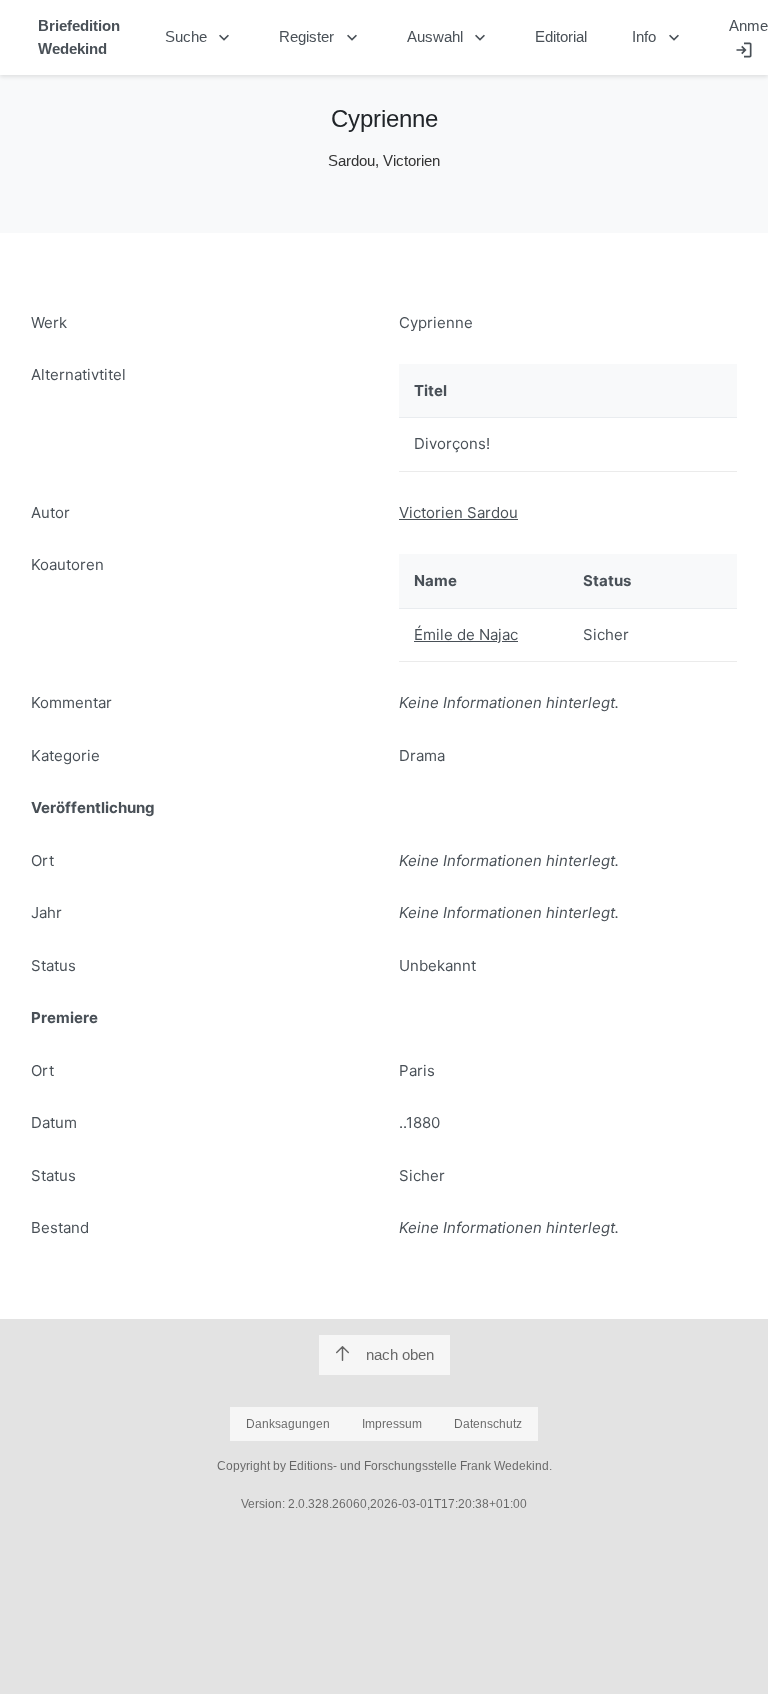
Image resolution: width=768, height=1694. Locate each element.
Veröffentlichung (93, 807)
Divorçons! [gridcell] (452, 443)
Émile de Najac (466, 634)
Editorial (561, 36)
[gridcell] (483, 635)
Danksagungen (288, 1424)
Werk (49, 322)
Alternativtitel (78, 374)
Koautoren (67, 564)
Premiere (64, 1017)
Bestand (60, 1227)
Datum (54, 1122)
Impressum (392, 1424)
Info (658, 38)
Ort (42, 860)
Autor (50, 512)
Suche (200, 38)
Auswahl (449, 38)
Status (53, 965)
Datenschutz (488, 1424)
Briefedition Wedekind (79, 37)
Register (320, 38)
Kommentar (71, 702)
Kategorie (65, 755)
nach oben (400, 1354)
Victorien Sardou (458, 512)
